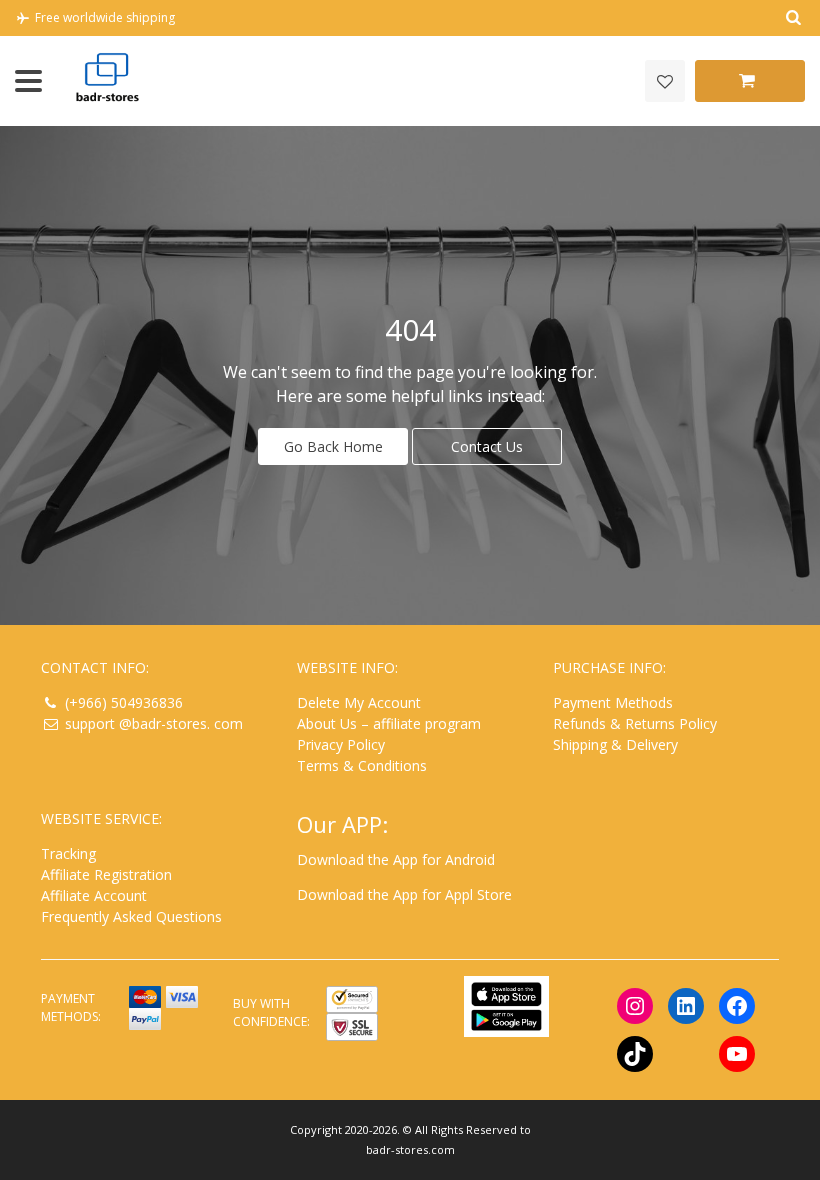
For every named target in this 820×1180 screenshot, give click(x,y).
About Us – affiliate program (389, 723)
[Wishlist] (665, 81)
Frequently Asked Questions (131, 916)
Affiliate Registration (106, 874)
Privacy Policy (341, 744)
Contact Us (487, 446)
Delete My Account (359, 702)
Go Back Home (333, 446)
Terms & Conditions (362, 765)
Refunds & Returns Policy (635, 723)
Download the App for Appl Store (404, 894)
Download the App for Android (396, 859)
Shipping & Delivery (615, 744)
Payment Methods (613, 702)
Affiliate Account (94, 895)
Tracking (68, 853)
